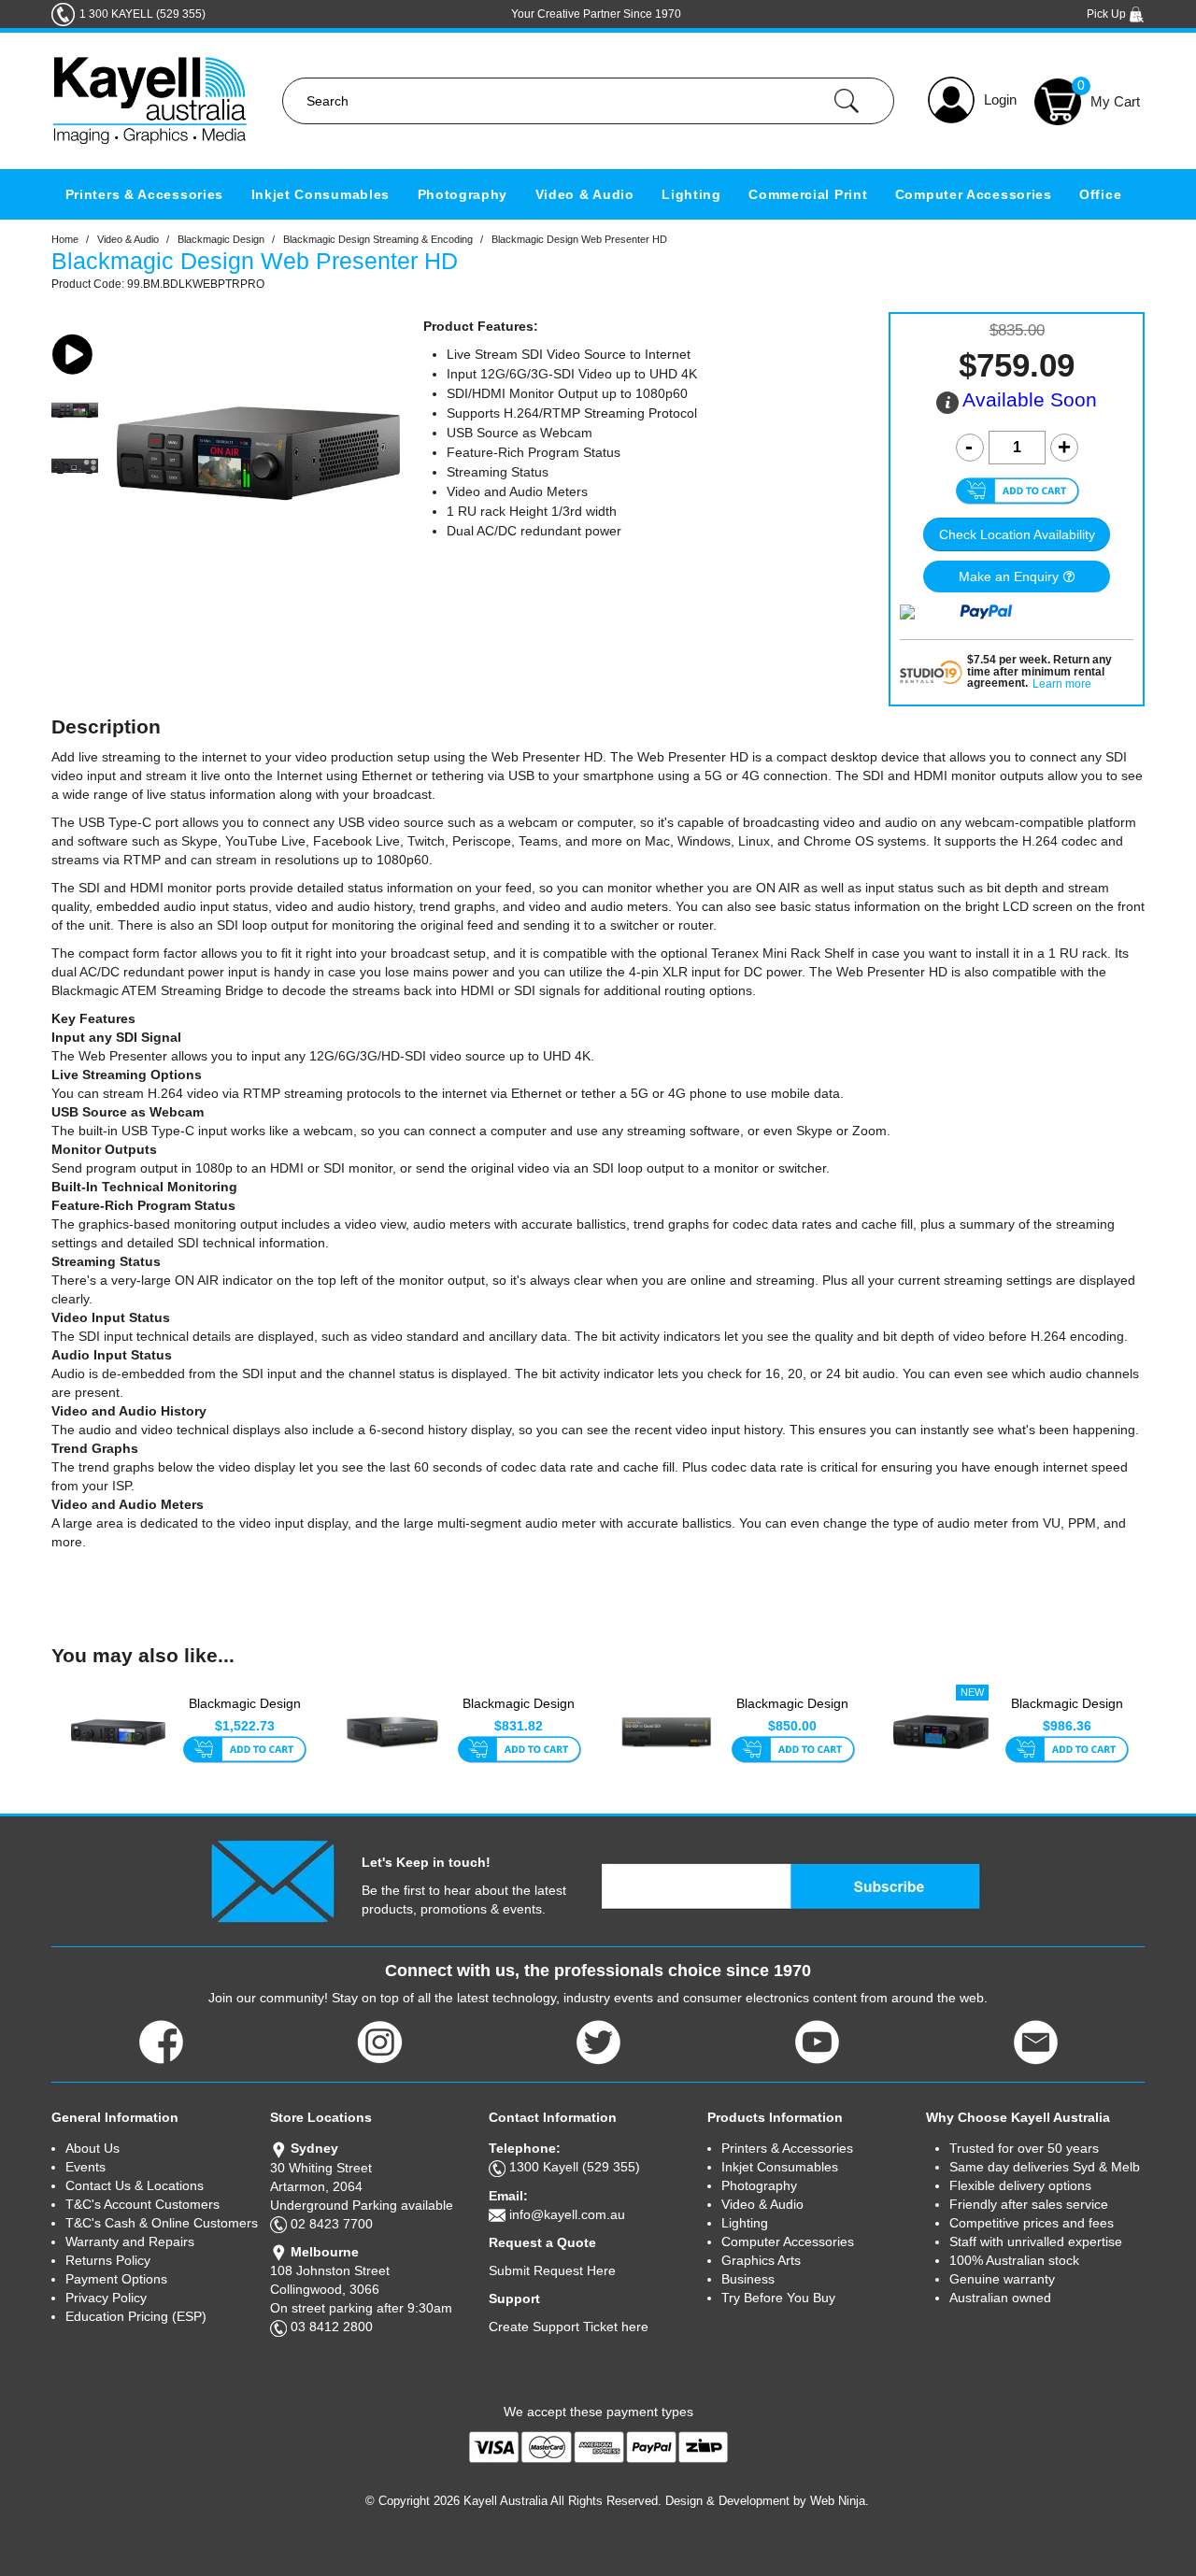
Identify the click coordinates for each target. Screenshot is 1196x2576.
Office (1100, 194)
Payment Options (116, 2279)
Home (65, 239)
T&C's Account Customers (142, 2204)
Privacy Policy (106, 2298)
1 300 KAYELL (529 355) (142, 14)
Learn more (1062, 684)
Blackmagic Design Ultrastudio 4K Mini (245, 1713)
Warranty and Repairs (130, 2242)
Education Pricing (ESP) (136, 2316)
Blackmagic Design (221, 239)
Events (85, 2167)
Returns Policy (108, 2260)
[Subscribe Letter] (272, 1880)
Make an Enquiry (1009, 576)
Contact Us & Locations (135, 2185)
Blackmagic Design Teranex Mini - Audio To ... (519, 1714)
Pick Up (1108, 14)
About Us (93, 2148)
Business (748, 2279)
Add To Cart (244, 1751)
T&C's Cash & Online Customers (162, 2223)
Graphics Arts (761, 2260)
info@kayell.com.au (567, 2214)
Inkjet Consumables (321, 194)
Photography (463, 194)
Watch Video (75, 354)
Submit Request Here (552, 2270)
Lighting (691, 194)
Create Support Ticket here (569, 2327)
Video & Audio (585, 194)
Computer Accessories (974, 194)
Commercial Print (808, 194)
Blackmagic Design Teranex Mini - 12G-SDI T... (792, 1714)
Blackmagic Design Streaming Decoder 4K (1067, 1714)
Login (1000, 100)
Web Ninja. (840, 2501)
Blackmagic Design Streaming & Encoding (378, 239)
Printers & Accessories (144, 194)
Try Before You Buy (778, 2298)
